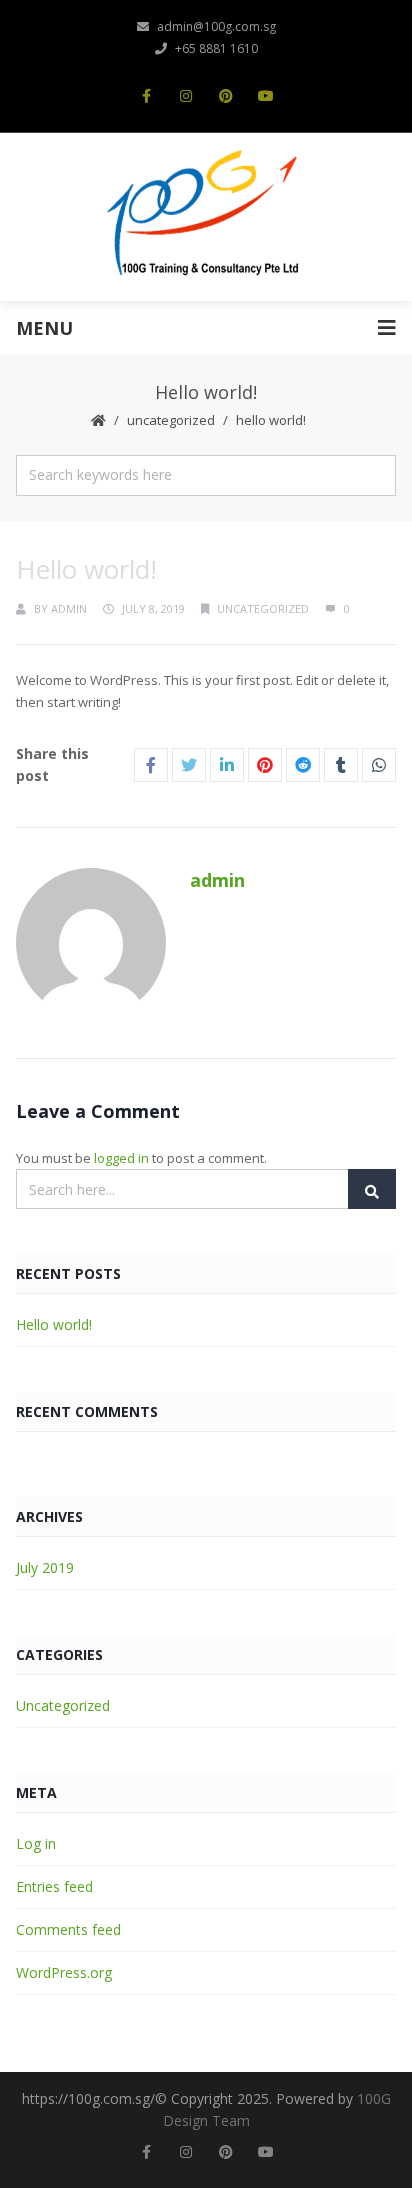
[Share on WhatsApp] (379, 765)
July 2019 (45, 1567)
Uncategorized (171, 420)
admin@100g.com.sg (216, 26)
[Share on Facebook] (151, 765)
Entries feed (54, 1886)
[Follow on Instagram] (186, 96)
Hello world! (54, 1324)
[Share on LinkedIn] (227, 765)
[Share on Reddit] (303, 765)
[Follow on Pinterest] (226, 96)
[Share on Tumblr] (341, 765)
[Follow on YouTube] (266, 96)
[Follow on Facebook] (146, 96)
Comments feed (68, 1929)
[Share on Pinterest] (265, 765)
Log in (36, 1843)
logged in (121, 1158)
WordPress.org (64, 1972)
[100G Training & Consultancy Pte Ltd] (206, 215)
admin (69, 608)
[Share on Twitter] (189, 765)
